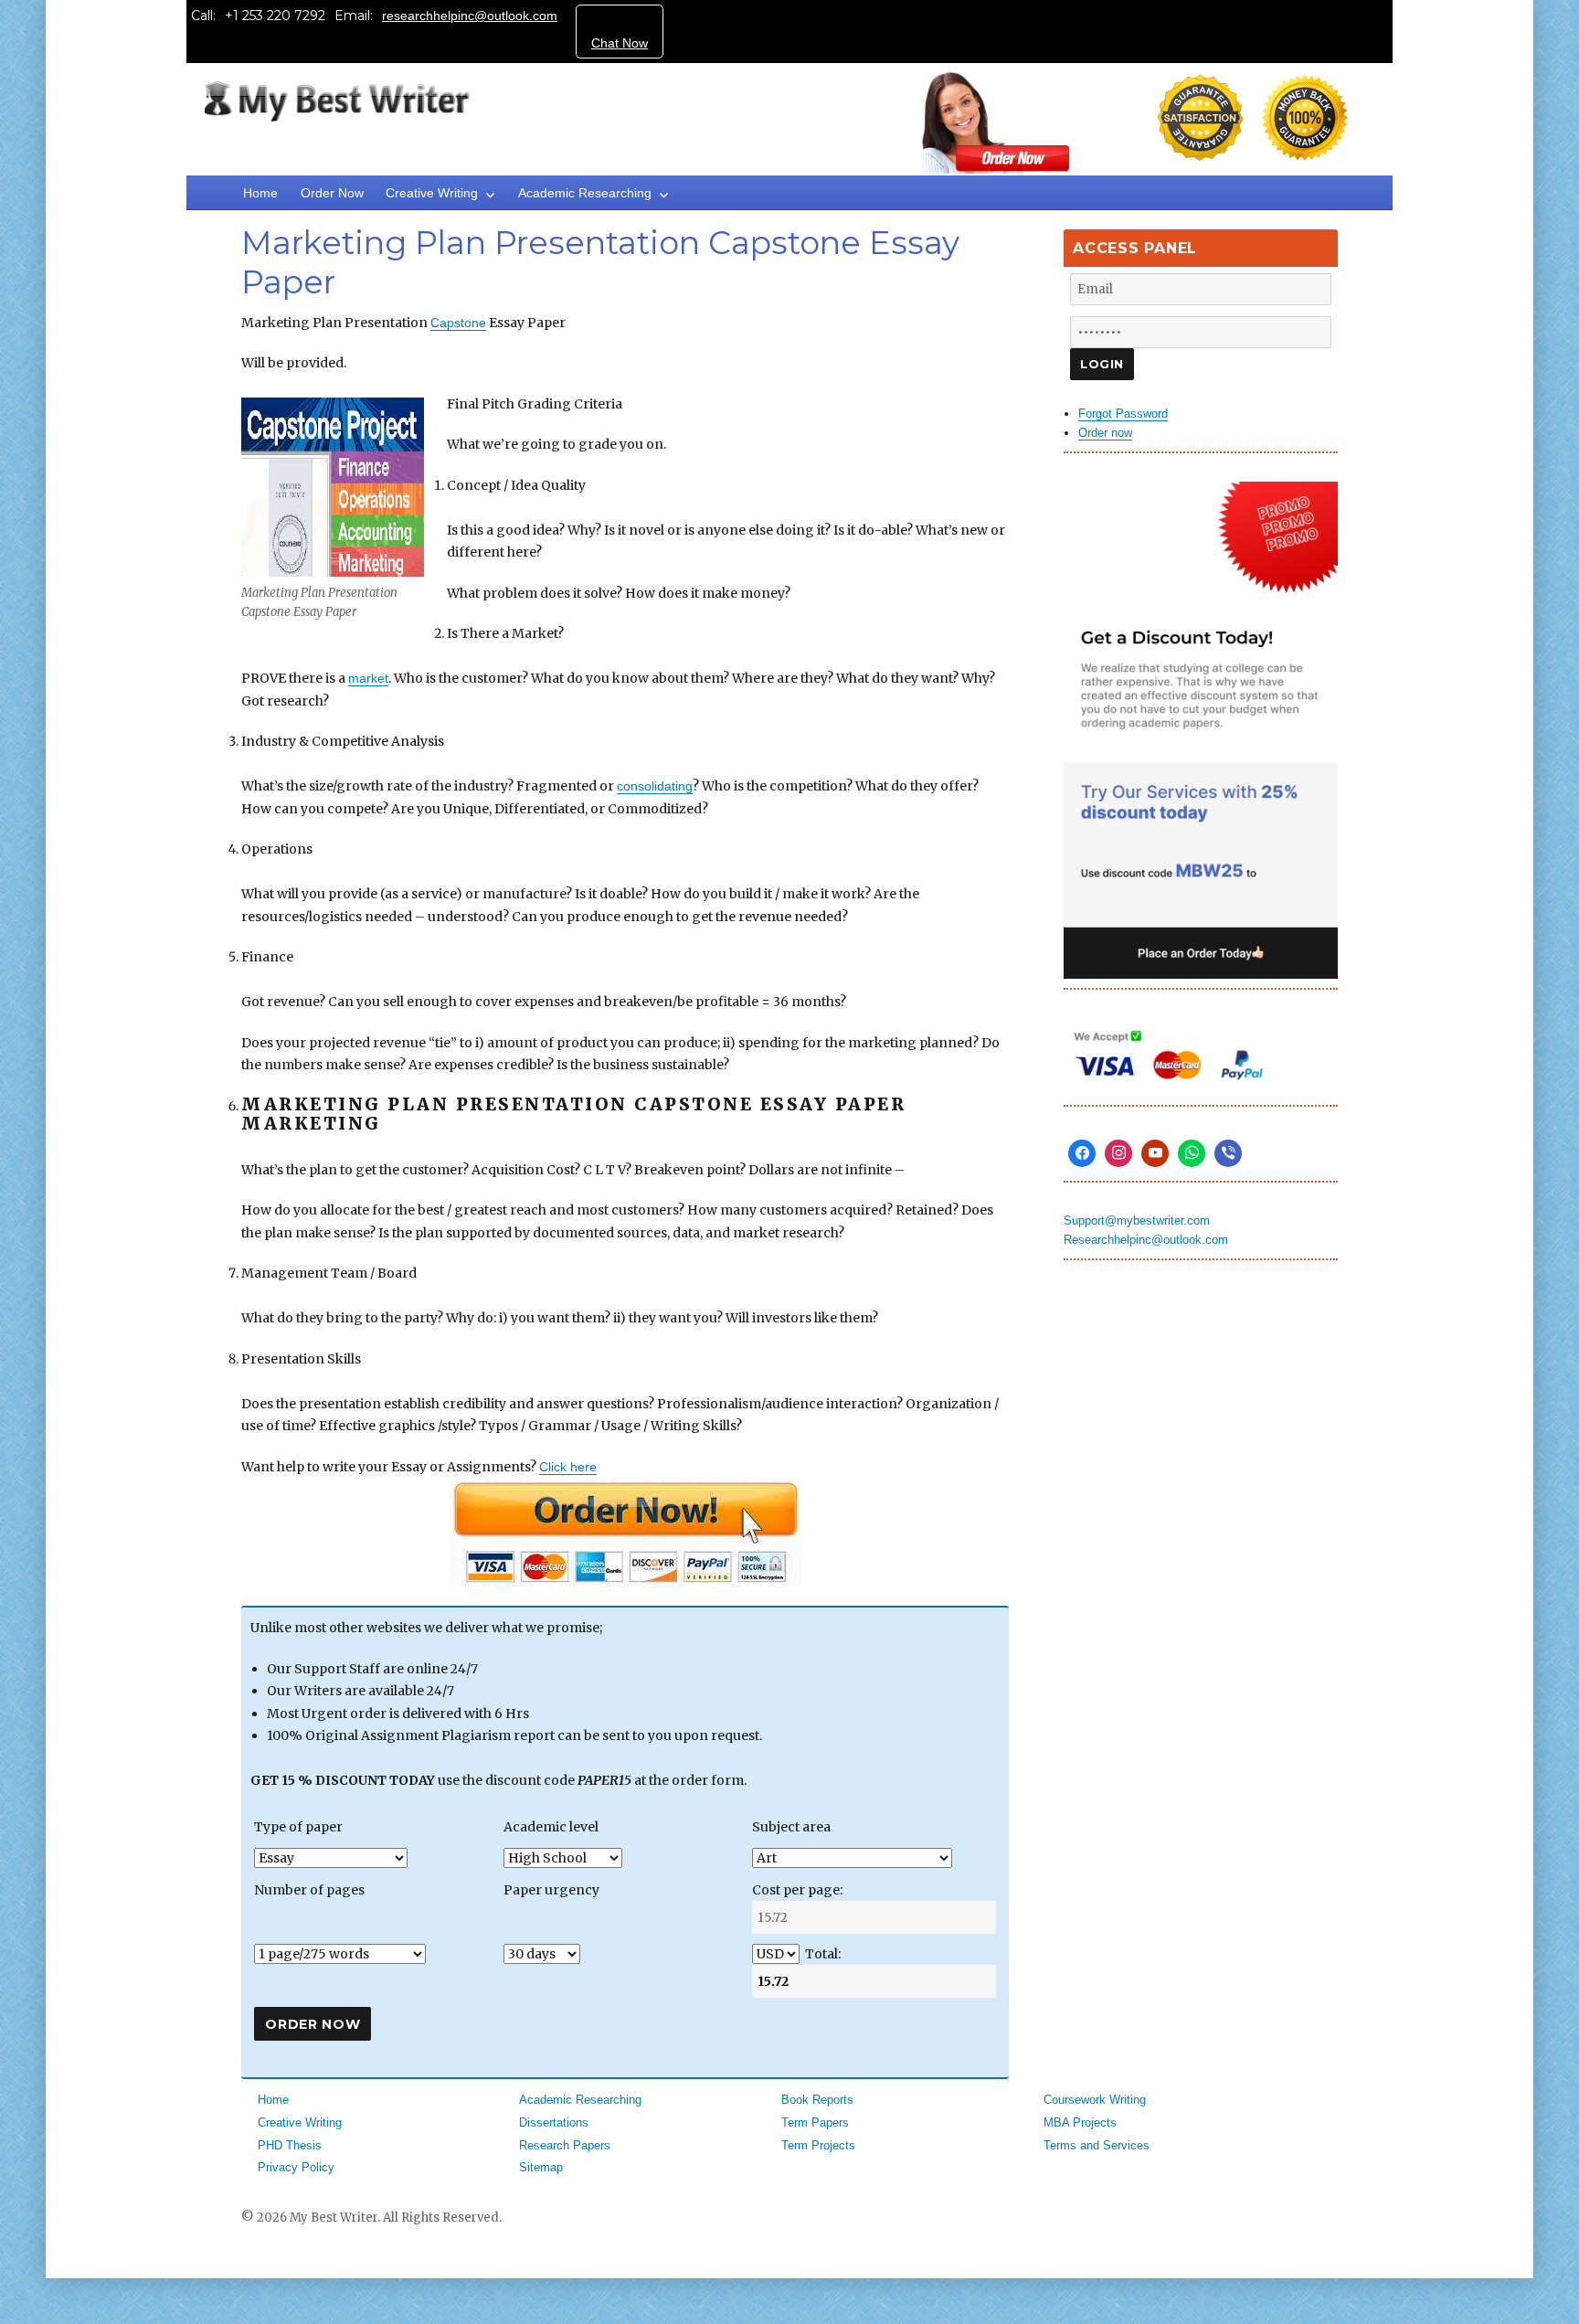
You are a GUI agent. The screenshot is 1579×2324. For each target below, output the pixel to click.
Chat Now (620, 43)
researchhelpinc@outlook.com (470, 16)
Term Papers (815, 2122)
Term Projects (818, 2145)
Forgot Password (1123, 414)
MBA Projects (1080, 2122)
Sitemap (541, 2167)
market (368, 678)
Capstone (458, 323)
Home (260, 193)
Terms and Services (1097, 2145)
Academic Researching (585, 193)
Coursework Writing (1095, 2100)
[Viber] (1228, 1153)
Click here (568, 1467)
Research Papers (565, 2145)
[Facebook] (1082, 1153)
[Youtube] (1155, 1153)
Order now (1105, 433)
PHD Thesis (290, 2145)
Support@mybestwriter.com (1137, 1220)
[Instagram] (1118, 1153)
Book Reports (817, 2100)
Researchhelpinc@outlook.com (1146, 1240)
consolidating (655, 786)
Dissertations (554, 2122)
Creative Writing (432, 193)
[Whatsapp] (1192, 1153)
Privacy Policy (296, 2167)
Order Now (332, 193)
